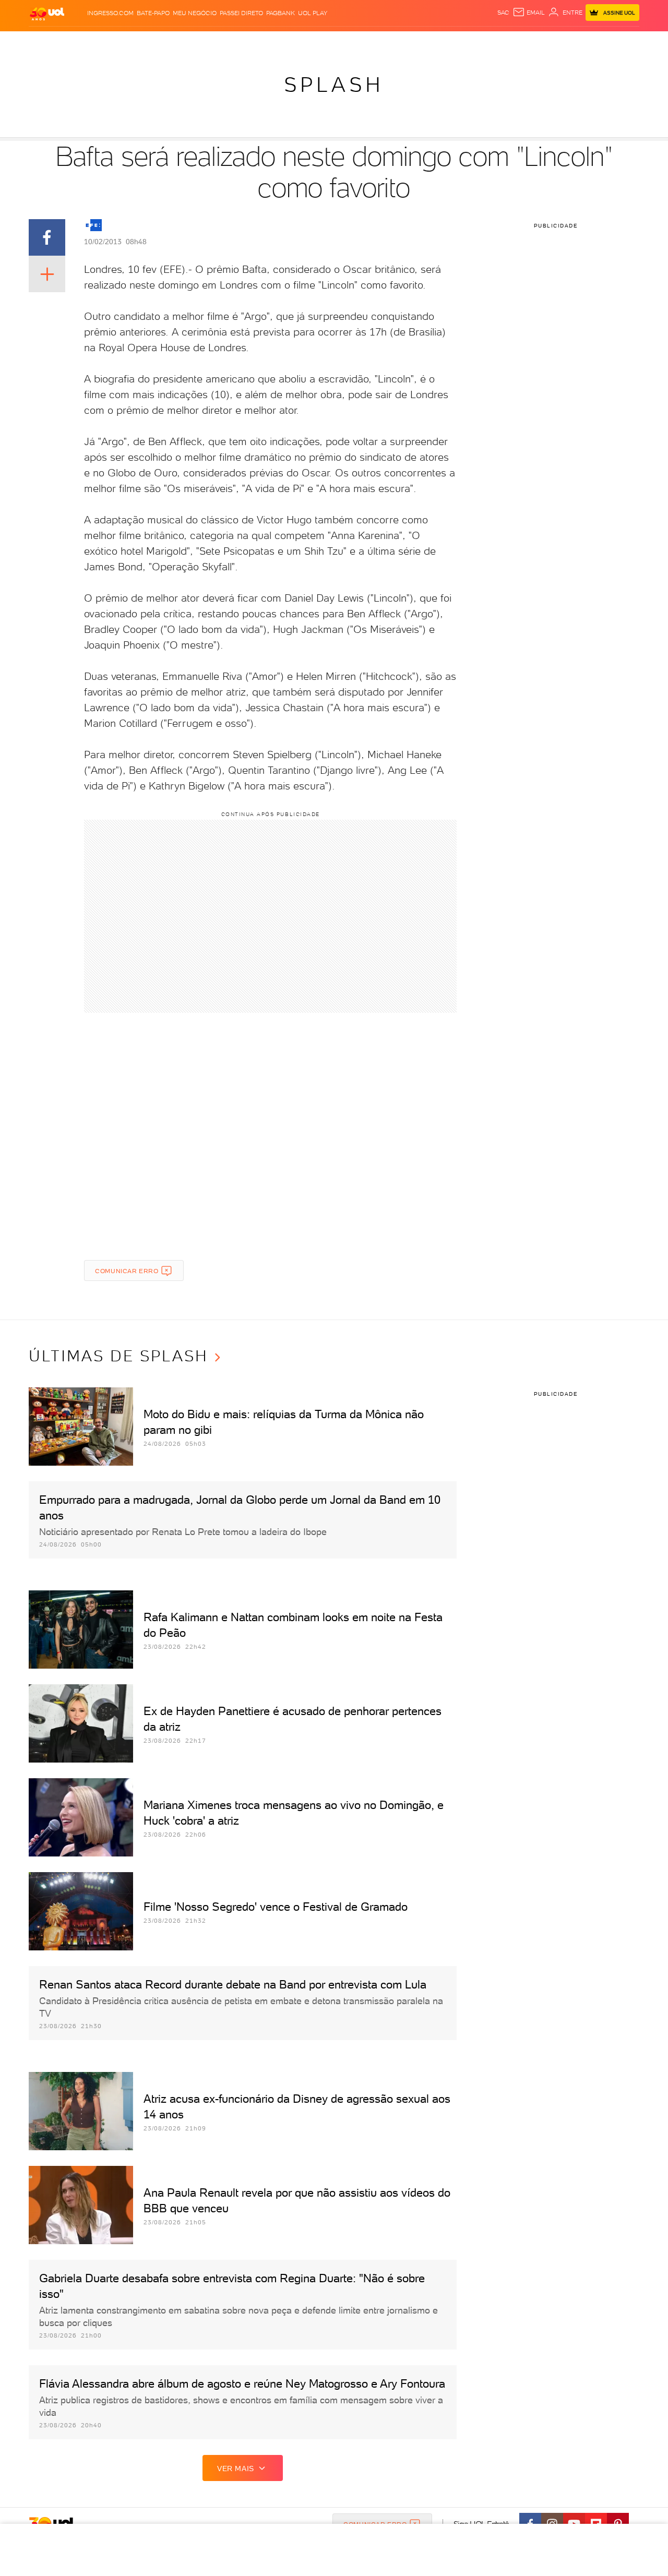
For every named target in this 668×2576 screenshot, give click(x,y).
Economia (249, 42)
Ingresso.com (110, 13)
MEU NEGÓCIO (195, 13)
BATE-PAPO (153, 13)
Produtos (49, 42)
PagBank (281, 13)
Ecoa (452, 42)
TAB (536, 42)
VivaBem (410, 42)
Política (181, 42)
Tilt (435, 42)
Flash (81, 42)
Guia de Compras (621, 42)
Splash (342, 42)
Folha (281, 42)
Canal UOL (483, 42)
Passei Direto (241, 13)
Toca (577, 42)
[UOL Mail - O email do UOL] (529, 13)
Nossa (516, 42)
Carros (214, 42)
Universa (375, 42)
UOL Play (313, 13)
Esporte (310, 42)
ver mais (236, 2469)
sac (503, 13)
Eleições (111, 42)
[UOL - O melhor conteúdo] (47, 13)
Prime (555, 42)
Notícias (147, 42)
